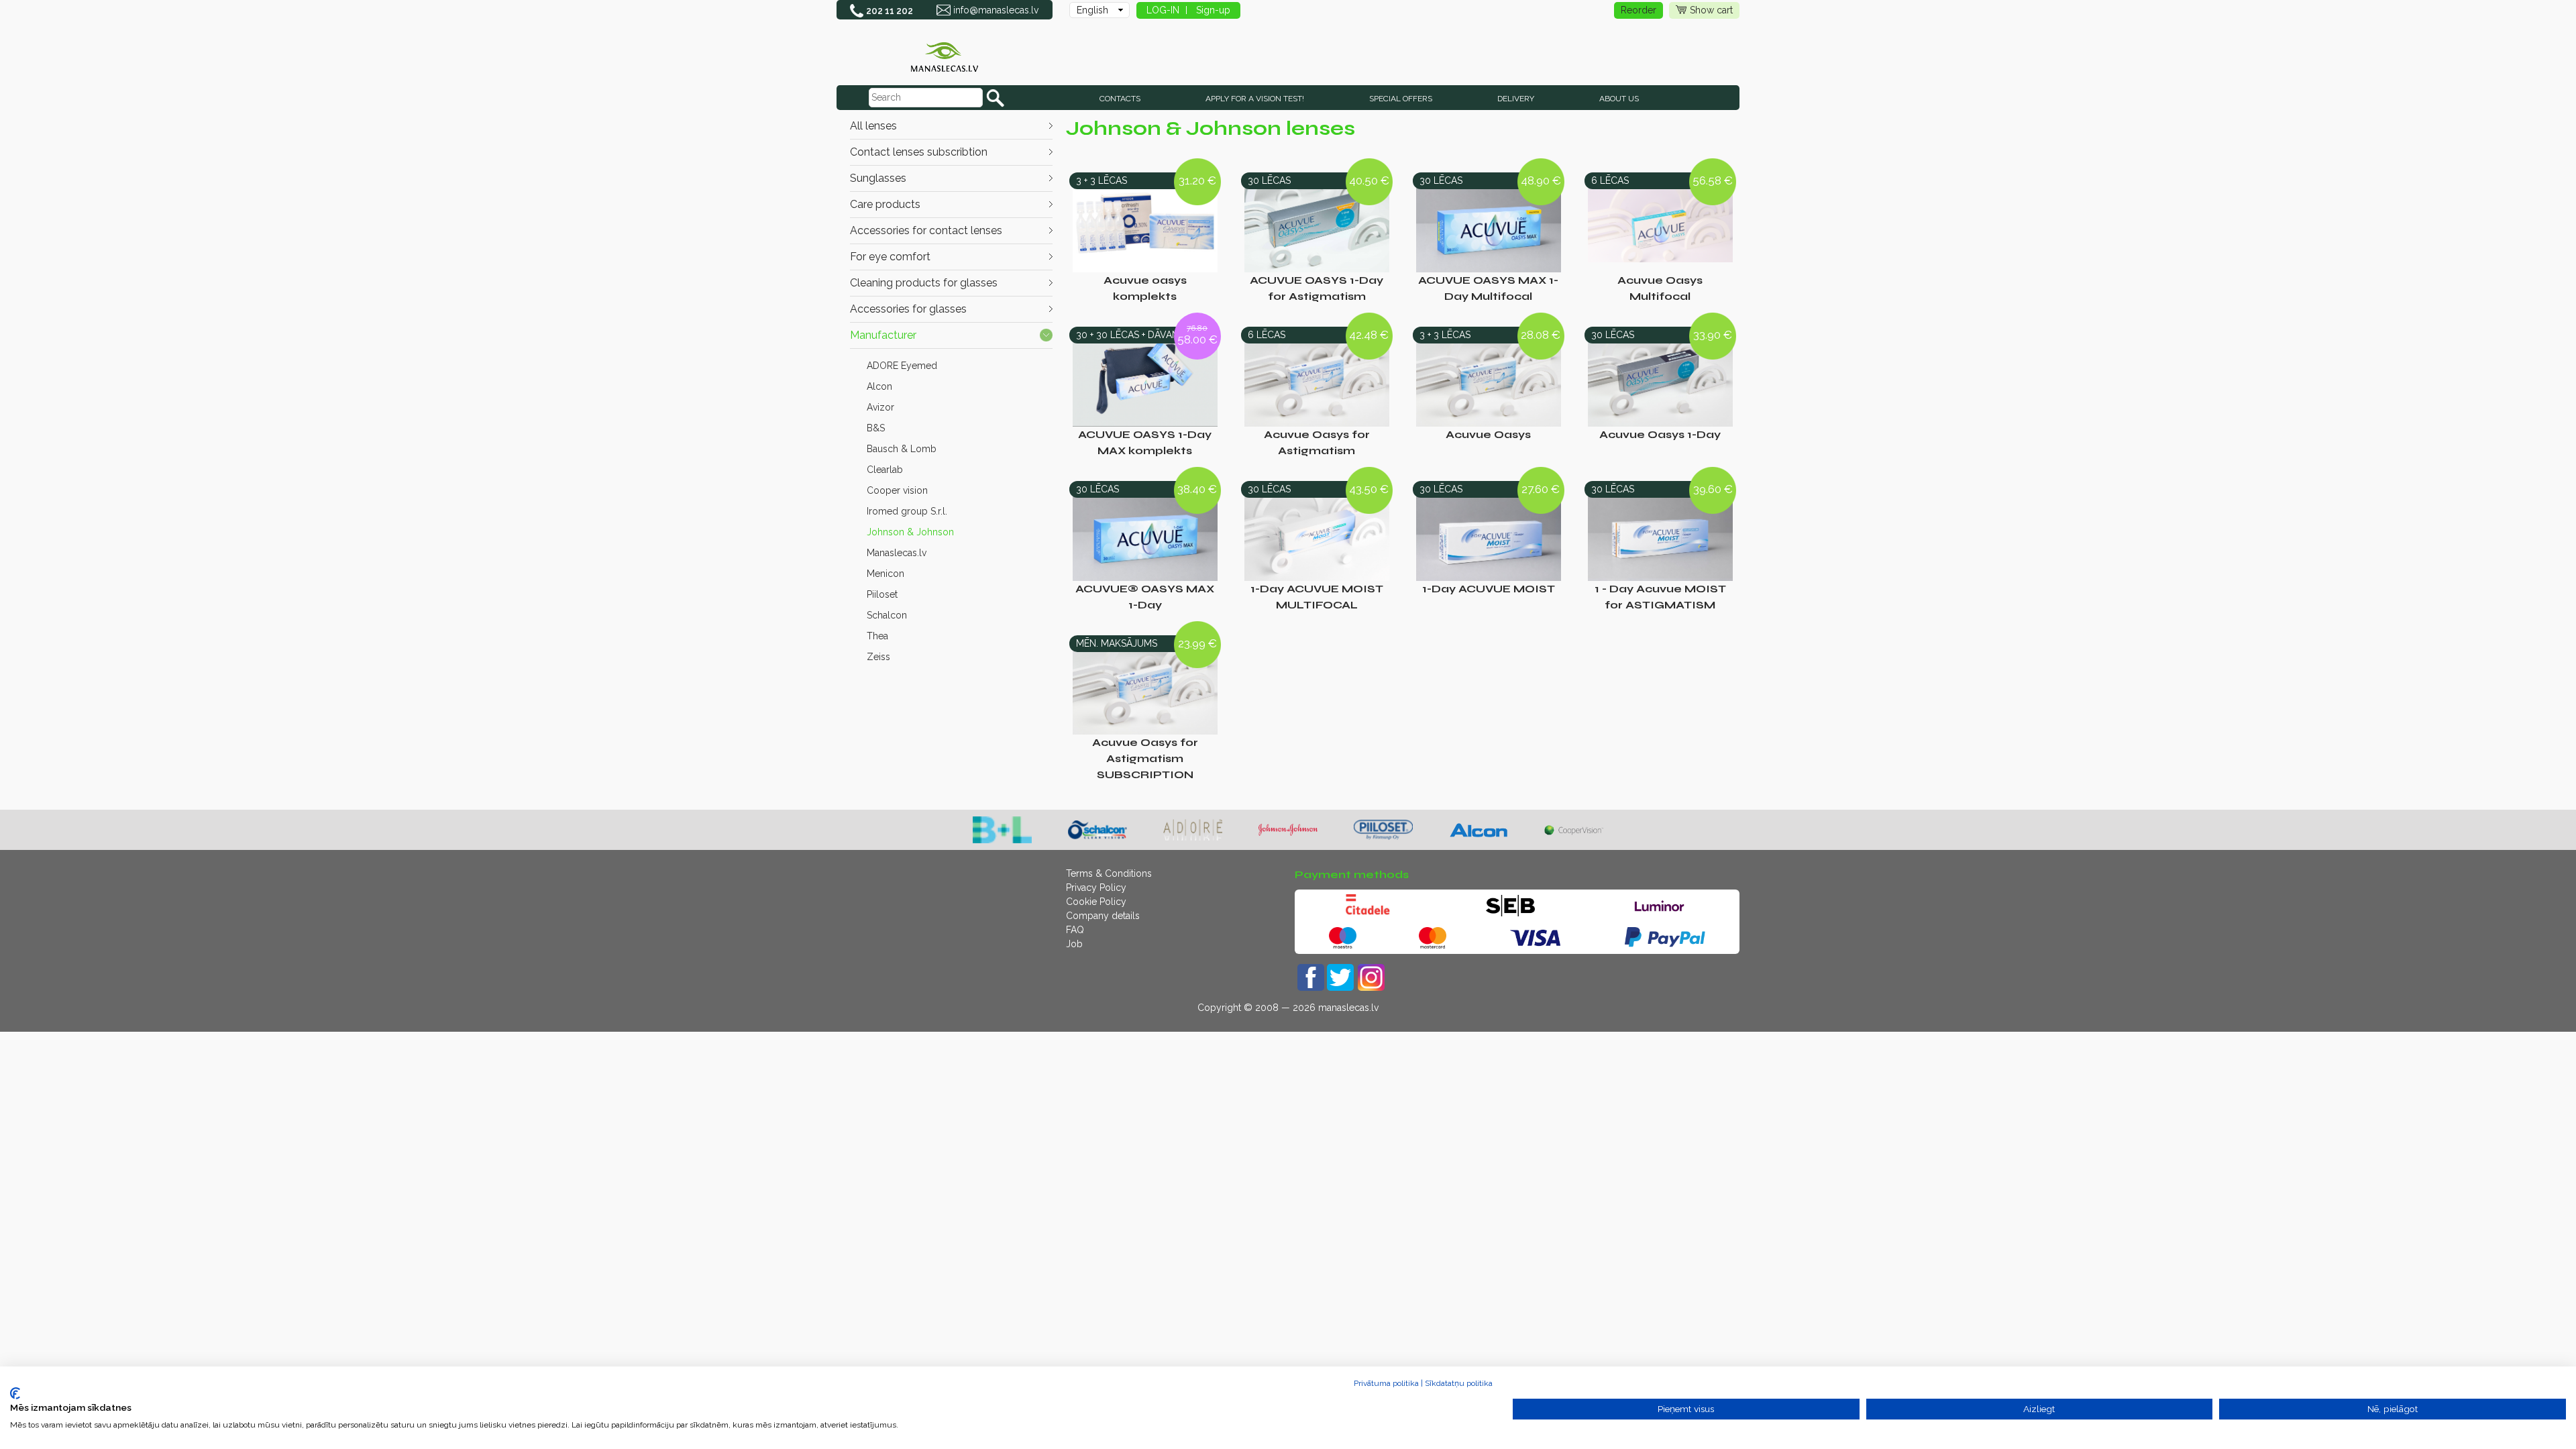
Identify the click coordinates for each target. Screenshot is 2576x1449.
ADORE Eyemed (902, 366)
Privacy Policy (1096, 888)
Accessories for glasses (908, 309)
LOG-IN (1163, 10)
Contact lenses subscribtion (919, 152)
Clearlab (885, 470)
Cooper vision (897, 490)
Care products (885, 204)
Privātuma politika (1386, 1383)
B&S (876, 428)
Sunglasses (878, 178)
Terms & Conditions (1109, 873)
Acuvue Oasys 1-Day (1660, 434)
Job (1074, 944)
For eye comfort (890, 257)
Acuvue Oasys (1488, 434)
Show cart (1711, 10)
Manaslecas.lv (897, 553)
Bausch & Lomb (902, 449)
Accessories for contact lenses (926, 230)
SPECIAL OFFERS (1401, 99)
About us (1619, 99)
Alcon (879, 386)
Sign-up (1213, 10)
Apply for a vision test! (1255, 99)
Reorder (1639, 10)
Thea (877, 636)
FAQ (1075, 930)
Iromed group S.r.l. (907, 511)
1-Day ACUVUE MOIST (1489, 589)
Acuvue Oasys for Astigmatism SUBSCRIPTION (1145, 758)
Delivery (1516, 99)
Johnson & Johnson (910, 532)
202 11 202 (890, 11)
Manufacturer (883, 335)
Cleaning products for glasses (924, 283)
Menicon (885, 574)
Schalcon (887, 615)
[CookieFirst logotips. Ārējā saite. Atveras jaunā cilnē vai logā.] (15, 1393)
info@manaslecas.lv (996, 10)
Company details (1103, 916)
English (1092, 10)
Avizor (880, 407)
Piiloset (882, 594)
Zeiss (878, 657)
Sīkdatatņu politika (1459, 1383)
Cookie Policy (1096, 902)
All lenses (873, 126)
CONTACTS (1120, 99)
